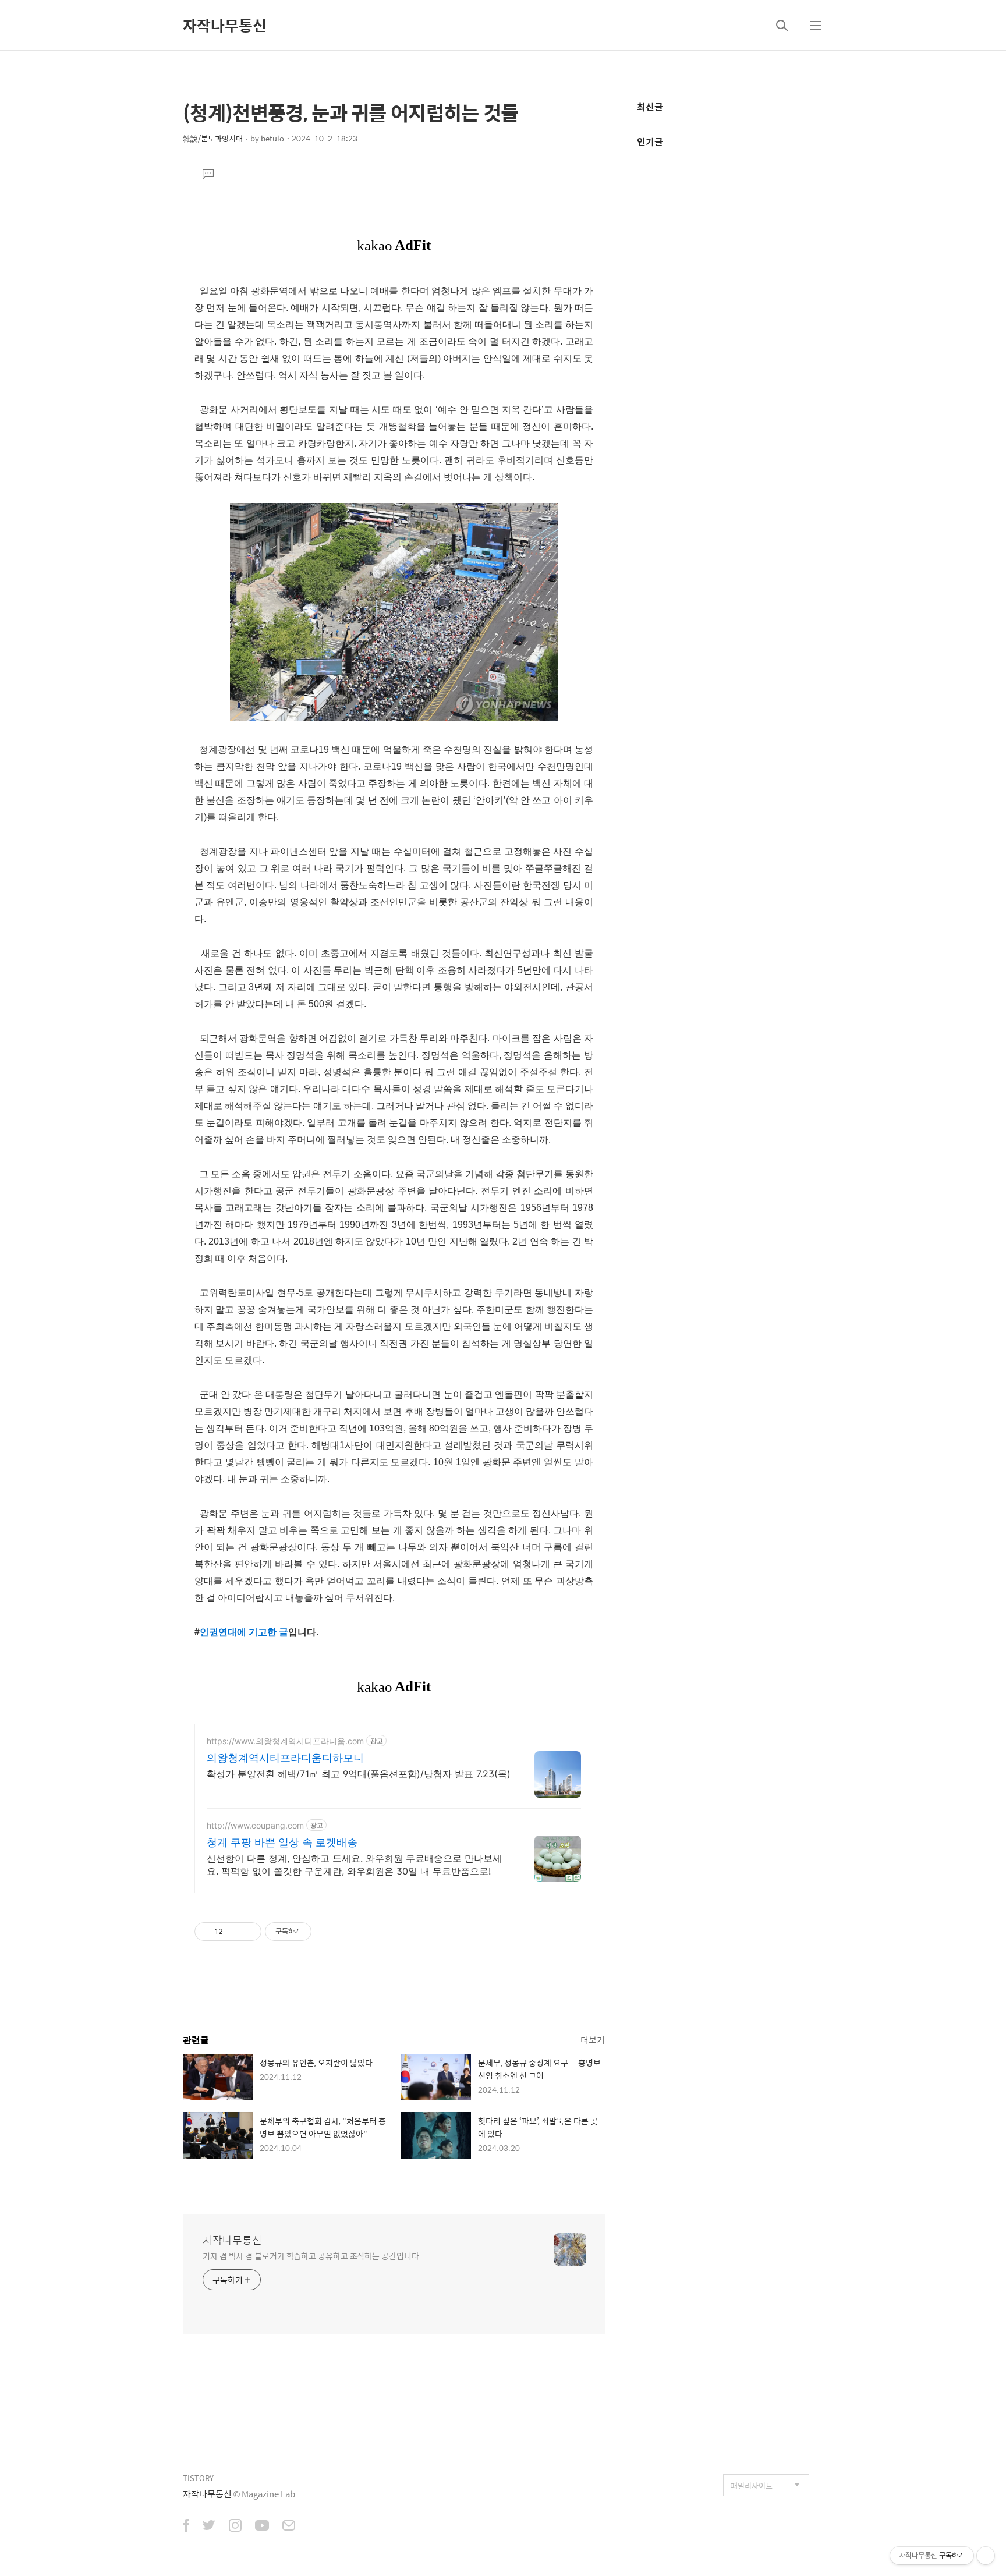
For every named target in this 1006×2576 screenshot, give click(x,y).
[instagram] (235, 2527)
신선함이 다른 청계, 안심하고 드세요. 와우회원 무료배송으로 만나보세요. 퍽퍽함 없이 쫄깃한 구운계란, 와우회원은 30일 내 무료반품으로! (354, 1865)
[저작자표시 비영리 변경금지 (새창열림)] (327, 1932)
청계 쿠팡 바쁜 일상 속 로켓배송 (282, 1842)
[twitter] (209, 2527)
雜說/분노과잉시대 (213, 138)
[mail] (289, 2527)
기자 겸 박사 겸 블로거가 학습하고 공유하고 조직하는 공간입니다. (312, 2256)
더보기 (593, 2040)
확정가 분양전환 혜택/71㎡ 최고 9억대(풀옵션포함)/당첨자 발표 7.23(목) (359, 1774)
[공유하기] (234, 1932)
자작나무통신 (225, 25)
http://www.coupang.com (255, 1825)
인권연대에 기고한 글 (244, 1632)
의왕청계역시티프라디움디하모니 (285, 1758)
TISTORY (198, 2478)
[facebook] (186, 2527)
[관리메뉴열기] (986, 2556)
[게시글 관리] (248, 1932)
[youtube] (262, 2527)
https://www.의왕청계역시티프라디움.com (285, 1741)
